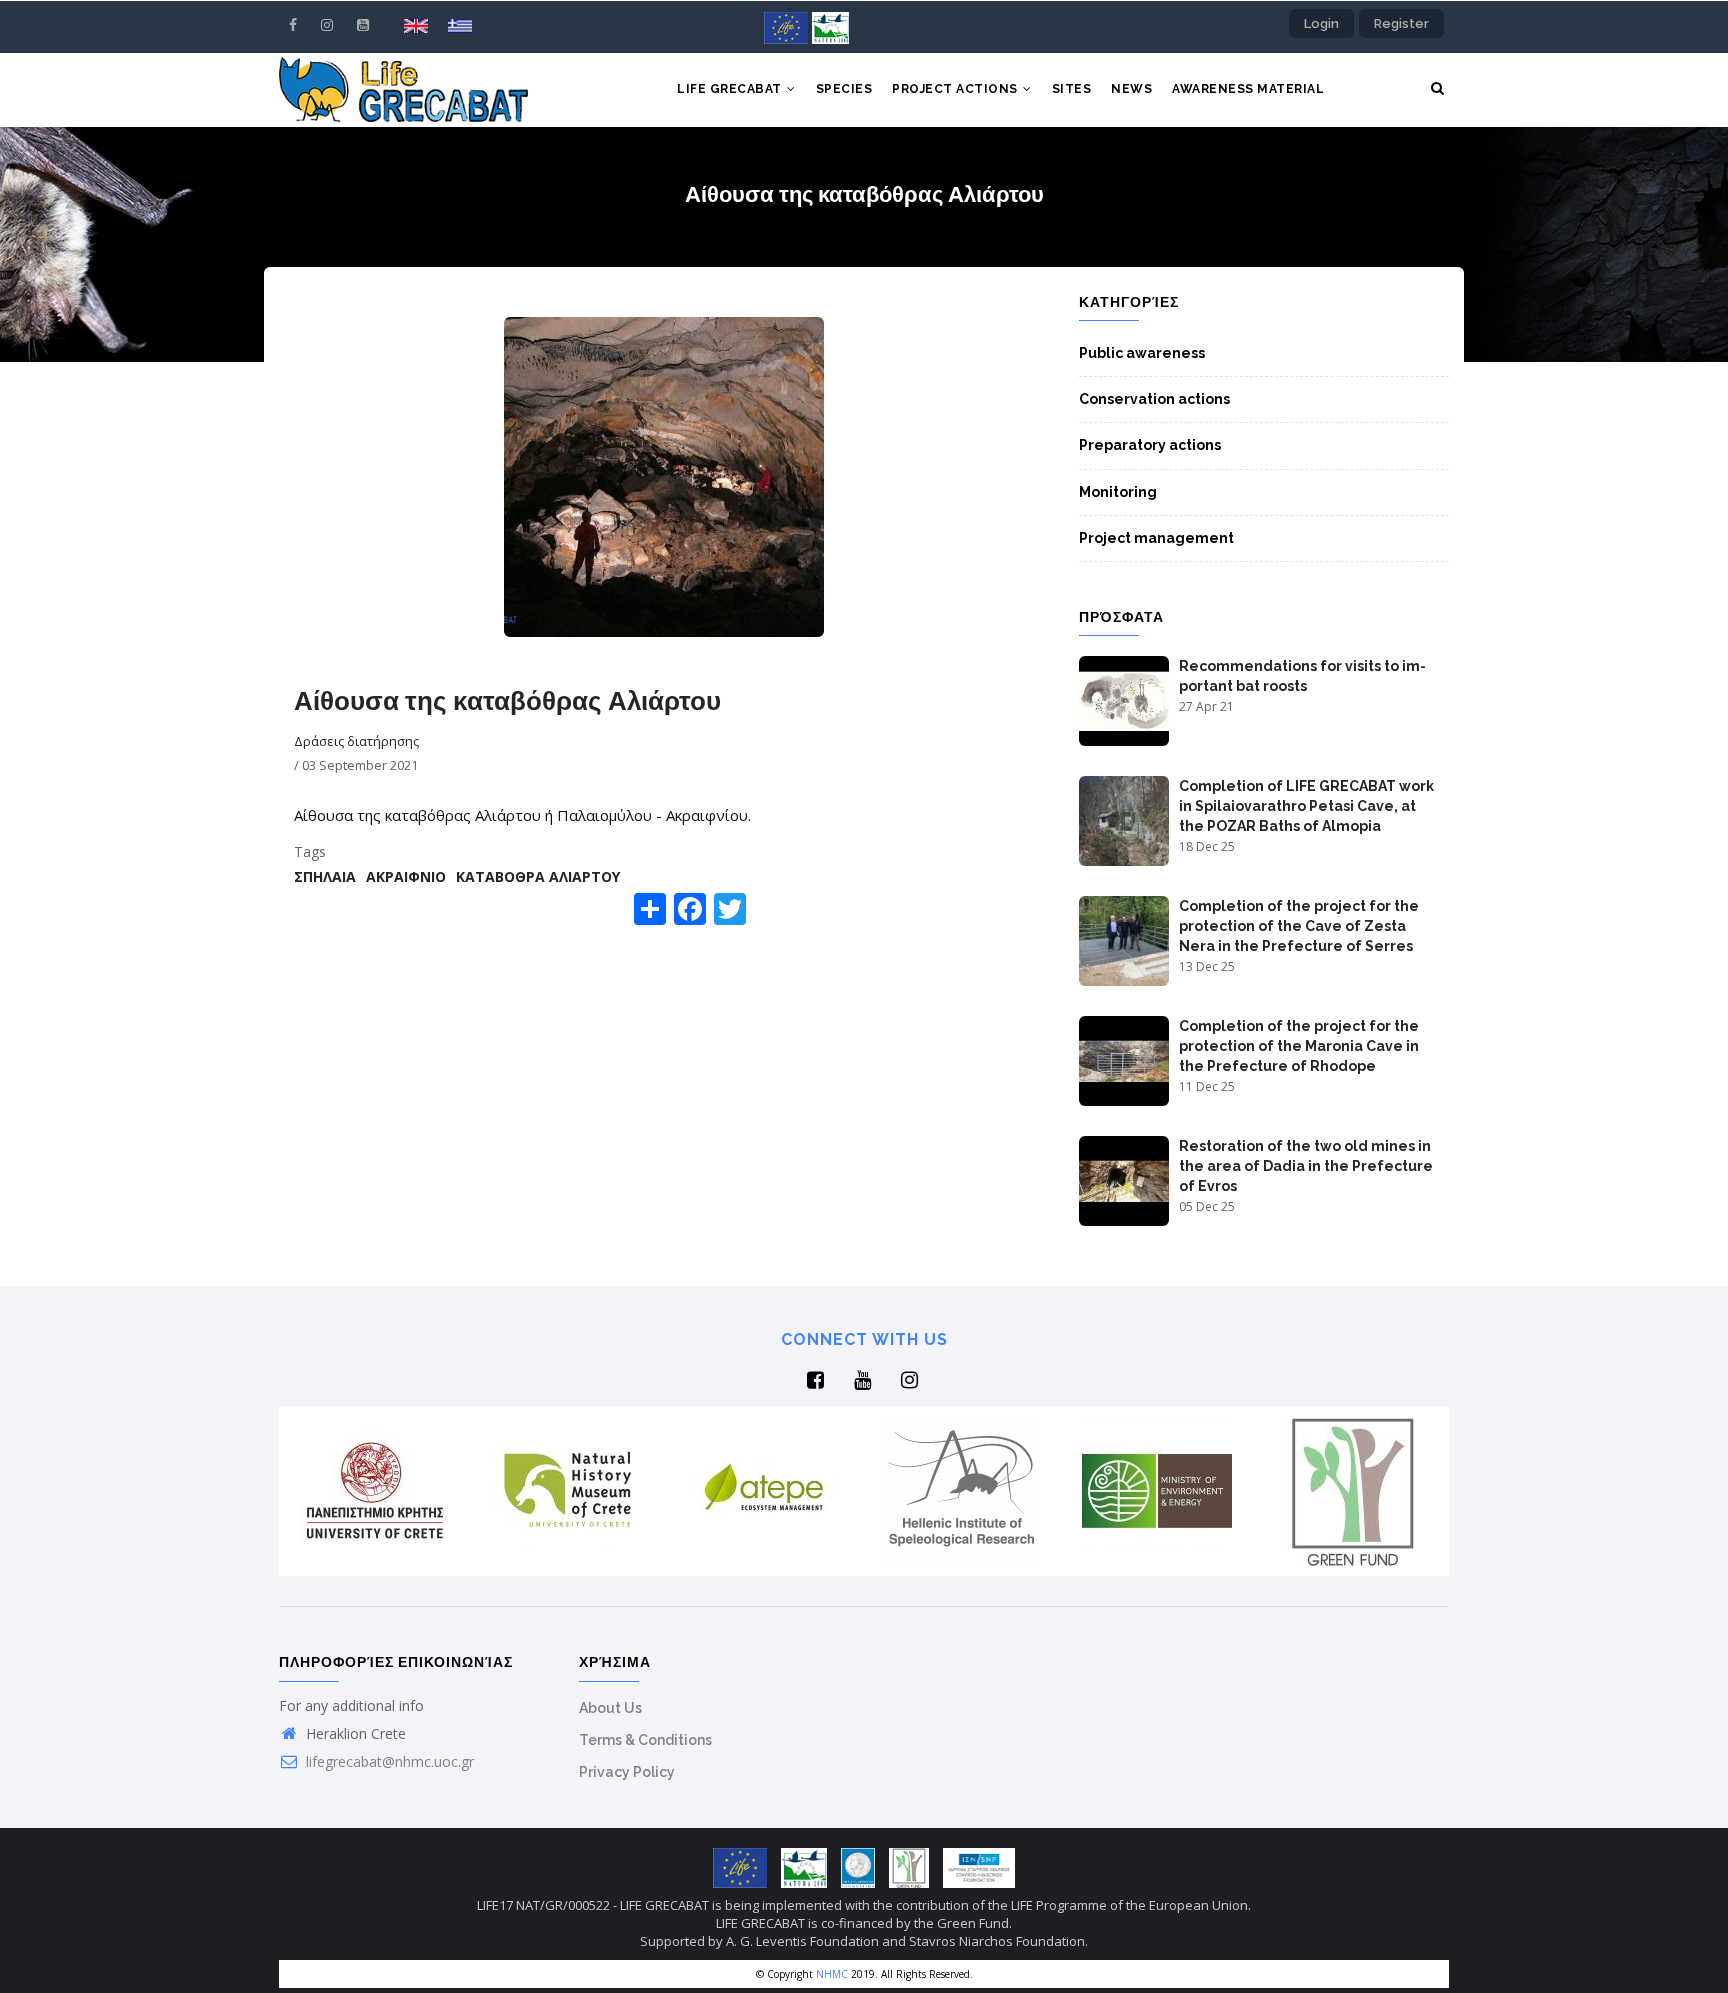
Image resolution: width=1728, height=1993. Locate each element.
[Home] (403, 89)
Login (1321, 23)
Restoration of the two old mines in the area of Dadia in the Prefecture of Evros (1306, 1166)
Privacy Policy (627, 1772)
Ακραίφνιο (406, 876)
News (1131, 89)
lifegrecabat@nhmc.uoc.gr (388, 1761)
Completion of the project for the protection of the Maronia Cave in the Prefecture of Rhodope (1299, 1046)
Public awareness (1142, 353)
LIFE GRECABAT (731, 89)
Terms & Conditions (645, 1740)
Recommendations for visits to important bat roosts (1302, 676)
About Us (610, 1708)
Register (1401, 23)
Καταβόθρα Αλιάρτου (538, 876)
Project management (1156, 538)
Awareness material (1248, 89)
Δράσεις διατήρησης (356, 741)
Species (844, 89)
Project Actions (956, 89)
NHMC (832, 1974)
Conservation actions (1154, 399)
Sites (1072, 89)
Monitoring (1118, 492)
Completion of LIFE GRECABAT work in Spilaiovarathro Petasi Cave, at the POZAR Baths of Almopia (1306, 806)
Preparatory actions (1150, 445)
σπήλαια (325, 876)
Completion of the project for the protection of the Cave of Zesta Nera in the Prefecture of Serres (1299, 926)
